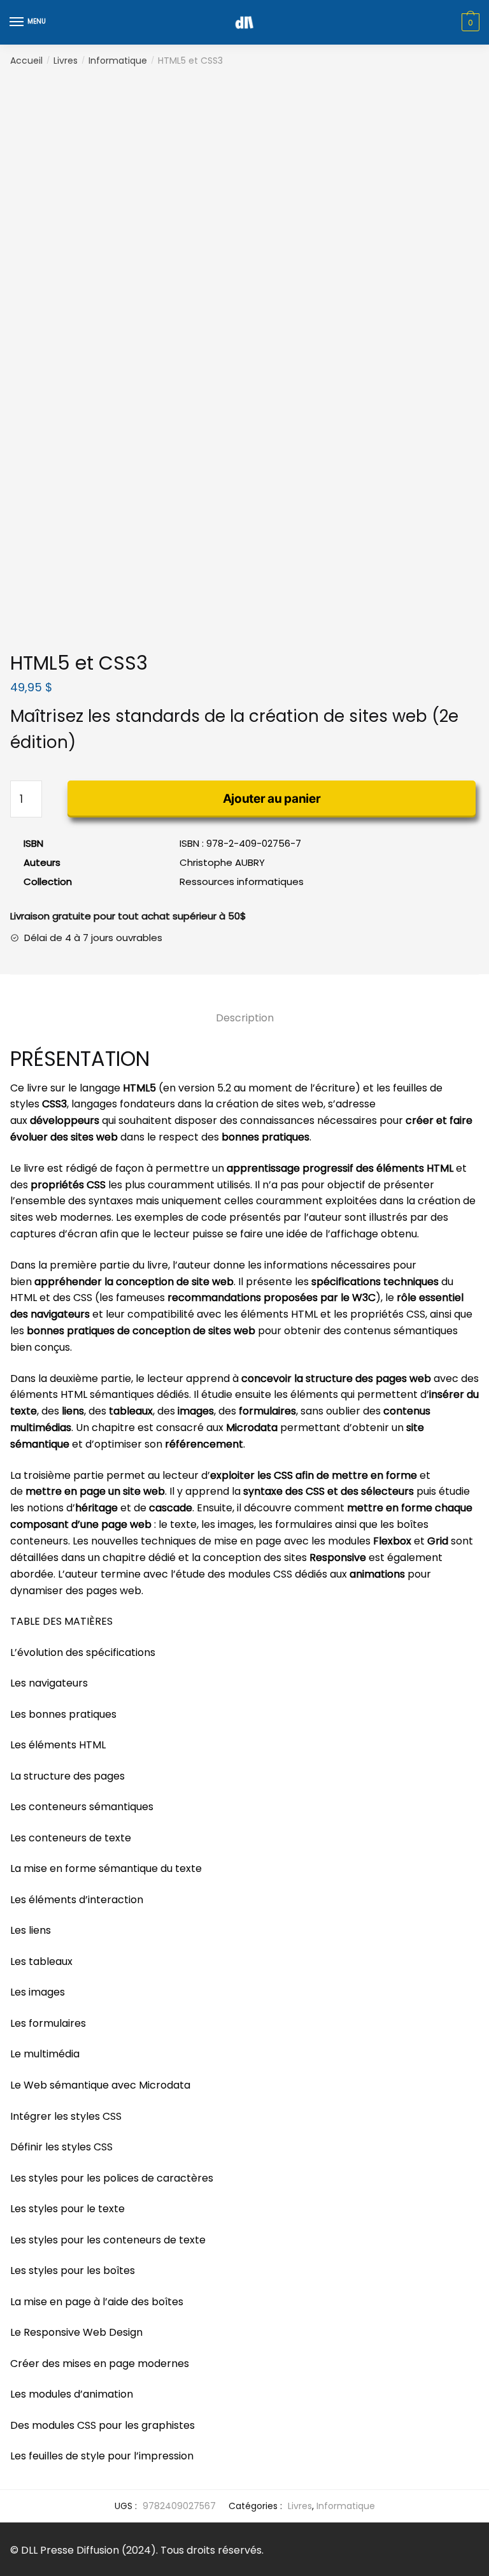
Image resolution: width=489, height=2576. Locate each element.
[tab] (245, 1008)
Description (245, 1018)
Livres (66, 61)
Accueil (26, 61)
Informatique (118, 61)
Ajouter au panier (272, 799)
